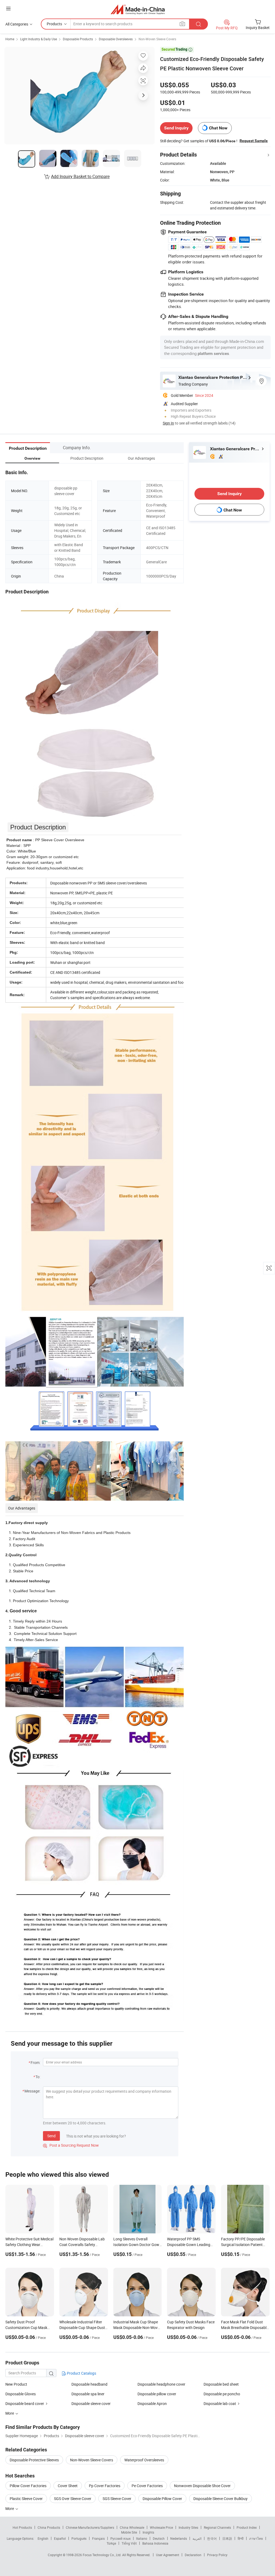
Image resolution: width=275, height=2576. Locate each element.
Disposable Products (78, 39)
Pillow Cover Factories (28, 2486)
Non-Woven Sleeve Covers (157, 39)
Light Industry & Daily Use (39, 39)
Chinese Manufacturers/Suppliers (90, 2527)
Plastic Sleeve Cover (26, 2499)
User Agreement (168, 2555)
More (10, 2508)
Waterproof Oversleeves (144, 2460)
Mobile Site (129, 2532)
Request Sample (254, 141)
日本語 (227, 2538)
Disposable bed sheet (221, 2384)
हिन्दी (241, 2538)
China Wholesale (132, 2527)
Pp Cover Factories (105, 2486)
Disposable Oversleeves (116, 39)
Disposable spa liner (88, 2394)
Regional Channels (217, 2527)
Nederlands (179, 2538)
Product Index (247, 2527)
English (43, 2538)
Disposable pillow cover (157, 2394)
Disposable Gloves (21, 2394)
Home (10, 39)
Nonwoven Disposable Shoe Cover (202, 2486)
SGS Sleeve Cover (117, 2499)
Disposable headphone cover (161, 2384)
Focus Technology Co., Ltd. (102, 2555)
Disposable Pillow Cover (162, 2499)
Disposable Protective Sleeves (34, 2460)
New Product (16, 2384)
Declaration (193, 2555)
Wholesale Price (161, 2527)
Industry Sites (188, 2527)
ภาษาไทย (256, 2538)
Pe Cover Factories (147, 2486)
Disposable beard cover (25, 2403)
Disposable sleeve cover (91, 2403)
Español (60, 2538)
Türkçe (111, 2543)
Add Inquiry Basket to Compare (80, 176)
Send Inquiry (176, 128)
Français (98, 2538)
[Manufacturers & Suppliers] (138, 9)
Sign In (168, 423)
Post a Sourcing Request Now (71, 2145)
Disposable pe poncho (222, 2394)
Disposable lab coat (220, 2403)
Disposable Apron (152, 2403)
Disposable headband (89, 2384)
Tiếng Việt (129, 2543)
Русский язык (120, 2538)
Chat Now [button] (218, 128)
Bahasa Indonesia (155, 2543)
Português (79, 2538)
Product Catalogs (81, 2373)
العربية (197, 2538)
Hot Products (22, 2527)
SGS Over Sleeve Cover (73, 2499)
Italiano (142, 2538)
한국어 (212, 2538)
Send (51, 2136)
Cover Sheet (68, 2486)
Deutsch (159, 2538)
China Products (49, 2527)
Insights (148, 2532)
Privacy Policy (217, 2555)
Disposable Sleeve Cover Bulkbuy (220, 2499)
